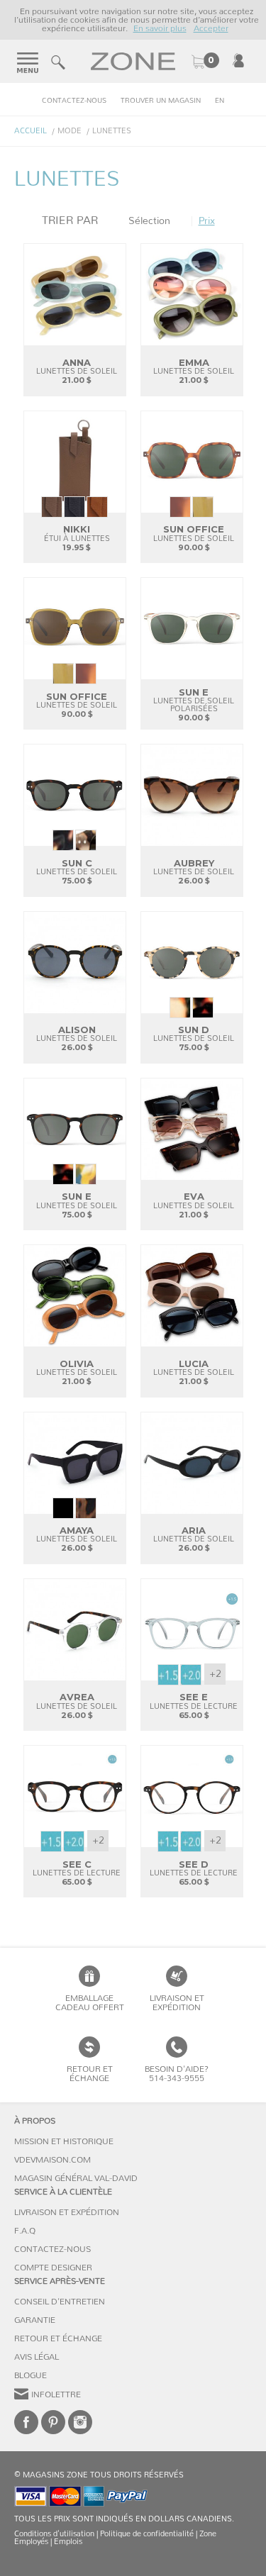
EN (220, 101)
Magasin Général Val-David (76, 2178)
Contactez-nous (74, 101)
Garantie (35, 2320)
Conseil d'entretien (60, 2302)
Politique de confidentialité (147, 2534)
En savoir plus (160, 28)
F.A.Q (25, 2231)
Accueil (31, 131)
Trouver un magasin (161, 101)
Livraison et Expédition (177, 2003)
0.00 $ (205, 62)
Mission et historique (64, 2141)
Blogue (31, 2375)
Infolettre (56, 2394)
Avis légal (37, 2357)
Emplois (68, 2542)
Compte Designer (53, 2268)
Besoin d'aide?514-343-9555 (177, 2074)
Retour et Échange (58, 2338)
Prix (207, 221)
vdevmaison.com (52, 2160)
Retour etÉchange (90, 2074)
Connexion (238, 60)
